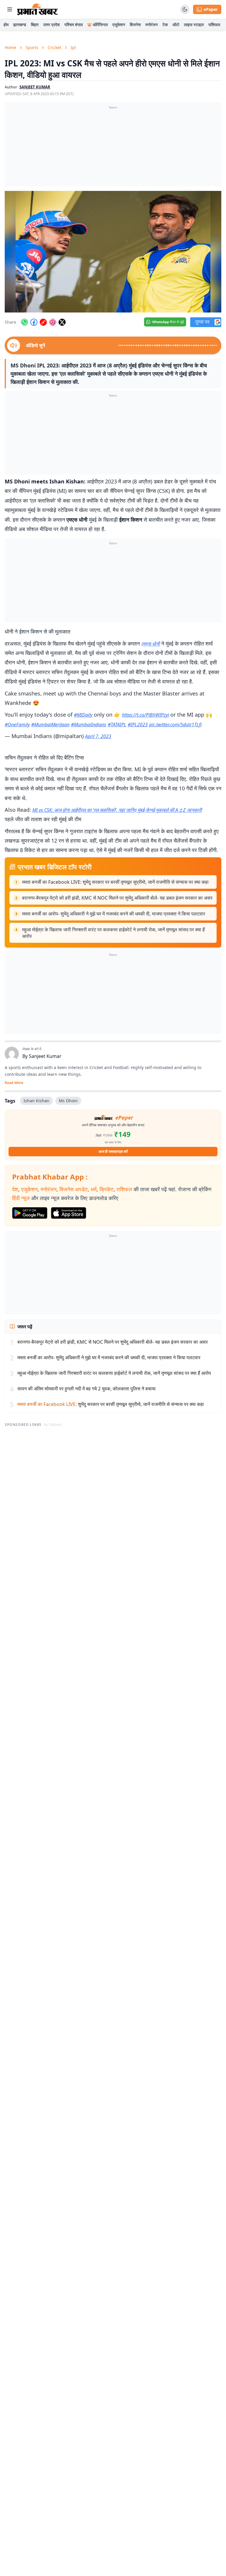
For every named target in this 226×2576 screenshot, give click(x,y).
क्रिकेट (107, 1189)
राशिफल (214, 25)
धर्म (94, 1189)
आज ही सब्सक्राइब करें (113, 1151)
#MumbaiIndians (89, 725)
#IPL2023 (138, 725)
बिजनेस (135, 25)
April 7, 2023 (98, 736)
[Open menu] (10, 9)
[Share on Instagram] (53, 322)
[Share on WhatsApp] (24, 322)
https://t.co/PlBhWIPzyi (145, 715)
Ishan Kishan (36, 1101)
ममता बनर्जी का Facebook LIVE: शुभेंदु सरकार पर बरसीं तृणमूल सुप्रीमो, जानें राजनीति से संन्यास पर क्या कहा (115, 882)
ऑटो (176, 25)
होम (6, 25)
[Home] (38, 9)
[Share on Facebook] (34, 322)
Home (10, 47)
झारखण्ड (20, 25)
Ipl (73, 47)
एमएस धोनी (151, 644)
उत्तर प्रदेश (51, 25)
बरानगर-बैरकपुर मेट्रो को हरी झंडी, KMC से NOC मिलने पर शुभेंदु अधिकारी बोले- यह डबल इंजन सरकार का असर (117, 898)
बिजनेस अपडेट (74, 1189)
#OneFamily (17, 725)
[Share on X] (62, 322)
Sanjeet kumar (35, 87)
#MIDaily (83, 715)
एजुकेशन (119, 25)
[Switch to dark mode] (185, 9)
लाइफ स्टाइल (194, 25)
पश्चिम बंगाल (74, 25)
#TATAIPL (117, 725)
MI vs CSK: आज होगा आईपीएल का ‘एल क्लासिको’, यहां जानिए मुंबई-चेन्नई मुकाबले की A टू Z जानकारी (117, 810)
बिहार (35, 25)
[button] (113, 252)
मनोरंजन (152, 25)
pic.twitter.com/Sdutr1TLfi (175, 725)
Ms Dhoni (68, 1101)
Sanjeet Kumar (45, 1056)
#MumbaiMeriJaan (50, 725)
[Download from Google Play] (30, 1213)
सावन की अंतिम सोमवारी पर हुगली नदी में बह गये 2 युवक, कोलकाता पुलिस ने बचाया (87, 1389)
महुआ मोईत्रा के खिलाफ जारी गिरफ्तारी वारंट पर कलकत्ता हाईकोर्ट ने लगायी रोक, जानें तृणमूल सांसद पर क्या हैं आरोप (113, 933)
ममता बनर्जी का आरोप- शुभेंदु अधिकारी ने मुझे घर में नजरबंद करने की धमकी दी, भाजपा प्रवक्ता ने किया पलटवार (114, 914)
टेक (165, 25)
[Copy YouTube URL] (43, 322)
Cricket (54, 47)
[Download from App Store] (69, 1213)
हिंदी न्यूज (21, 1198)
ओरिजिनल (100, 25)
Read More (14, 1083)
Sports (32, 47)
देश (15, 1189)
